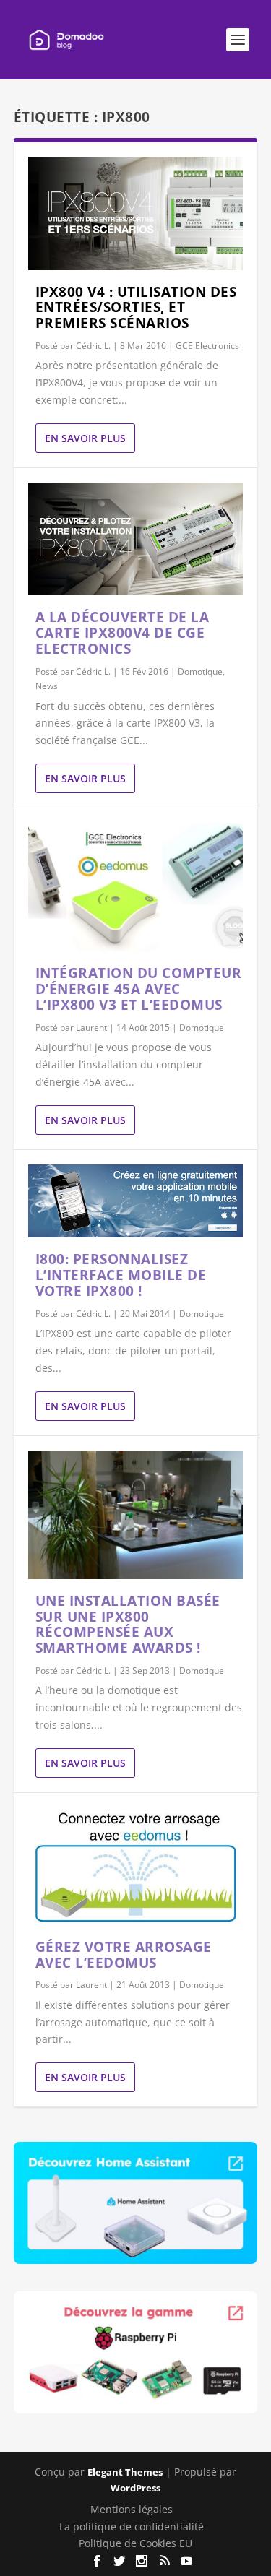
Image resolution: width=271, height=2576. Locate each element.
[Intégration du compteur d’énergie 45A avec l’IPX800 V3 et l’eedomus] (136, 887)
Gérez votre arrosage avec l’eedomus (124, 1955)
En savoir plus (85, 438)
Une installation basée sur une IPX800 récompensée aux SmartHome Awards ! (128, 1624)
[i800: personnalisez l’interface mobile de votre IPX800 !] (136, 1201)
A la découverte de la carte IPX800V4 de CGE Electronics (122, 633)
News (47, 686)
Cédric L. (93, 346)
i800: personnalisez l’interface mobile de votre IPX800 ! (121, 1275)
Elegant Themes (125, 2472)
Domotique (200, 671)
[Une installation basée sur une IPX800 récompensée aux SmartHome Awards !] (136, 1515)
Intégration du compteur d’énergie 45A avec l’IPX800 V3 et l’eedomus (139, 989)
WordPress (135, 2488)
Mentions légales (132, 2509)
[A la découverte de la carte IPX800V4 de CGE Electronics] (136, 539)
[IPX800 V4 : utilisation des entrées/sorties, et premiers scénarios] (136, 213)
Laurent (91, 1028)
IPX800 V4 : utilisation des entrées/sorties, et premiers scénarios (136, 308)
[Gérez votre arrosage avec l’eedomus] (136, 1866)
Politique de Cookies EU (135, 2543)
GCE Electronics (207, 346)
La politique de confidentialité (132, 2527)
